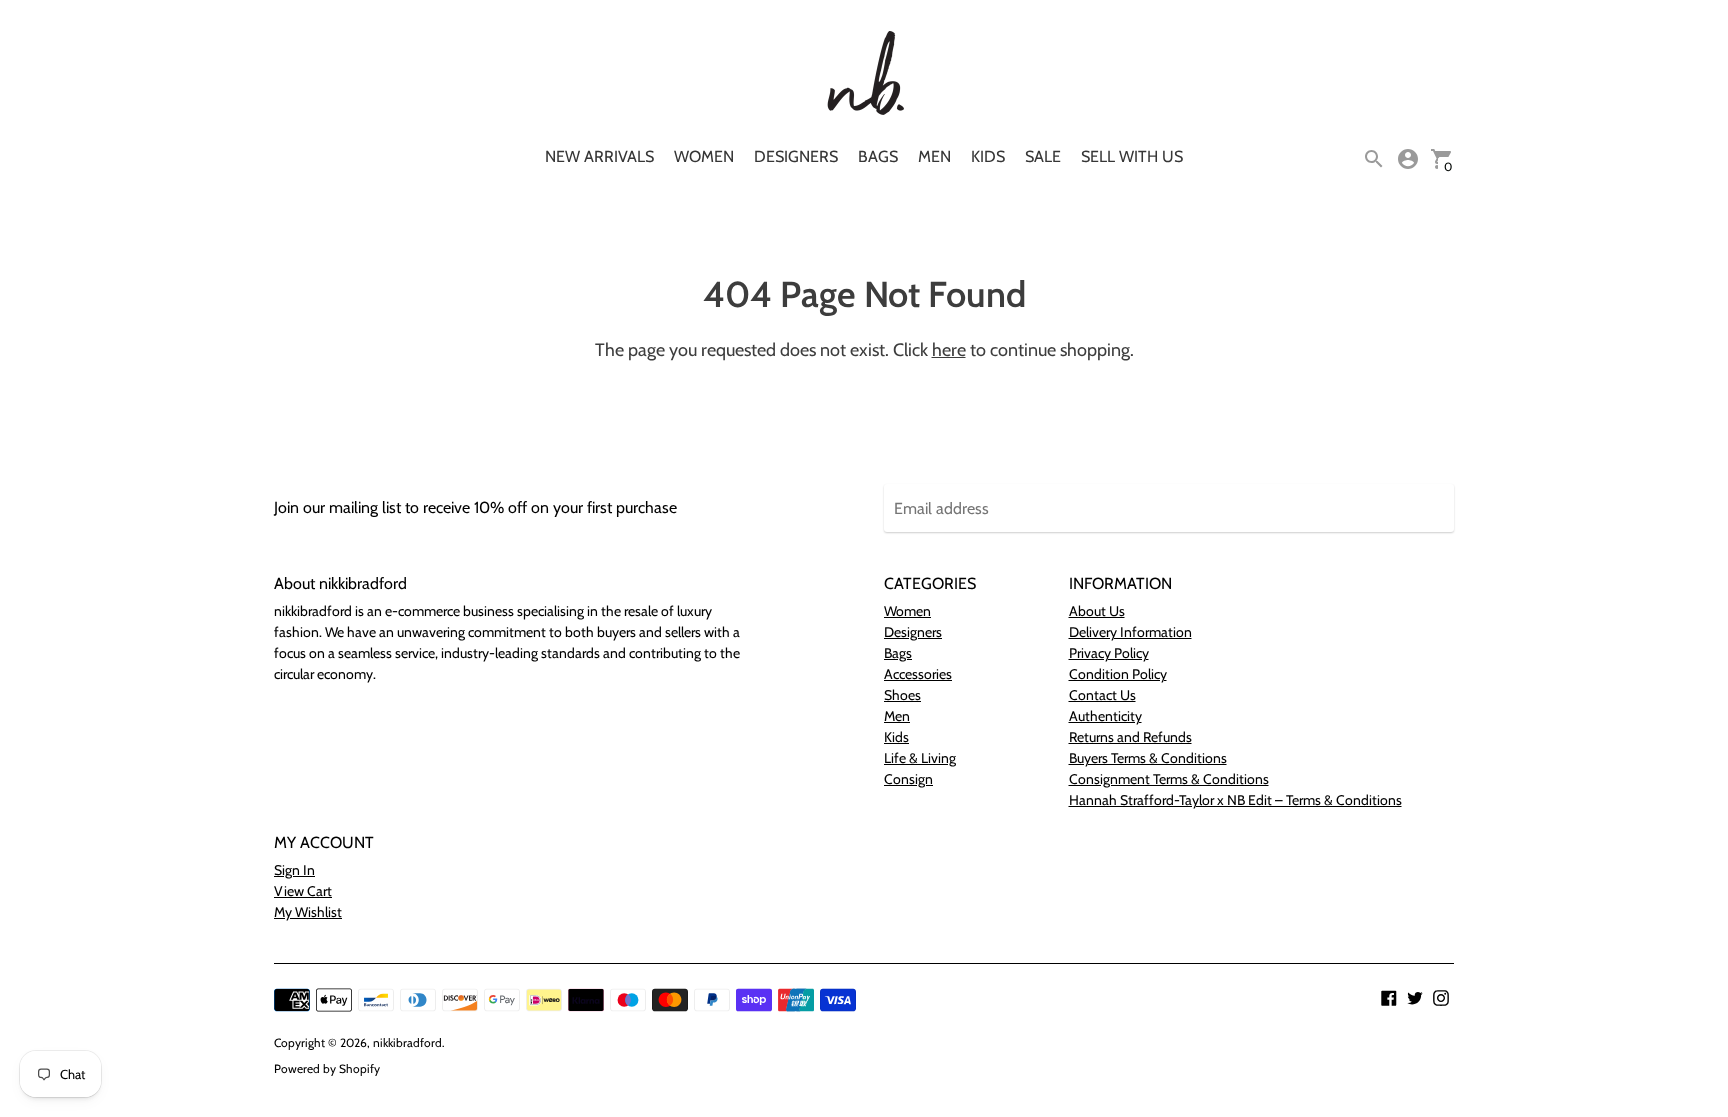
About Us (1097, 611)
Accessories (918, 674)
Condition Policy (1118, 674)
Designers (796, 156)
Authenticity (1105, 716)
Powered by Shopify (327, 1068)
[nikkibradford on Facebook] (1389, 996)
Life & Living (920, 758)
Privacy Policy (1109, 653)
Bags (878, 156)
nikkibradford (407, 1042)
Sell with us (1132, 156)
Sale (1043, 156)
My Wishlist (308, 912)
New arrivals (599, 156)
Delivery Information (1130, 632)
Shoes (902, 695)
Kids (988, 156)
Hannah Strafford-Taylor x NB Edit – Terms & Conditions (1235, 800)
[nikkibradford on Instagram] (1441, 996)
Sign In (294, 870)
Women (704, 156)
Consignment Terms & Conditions (1169, 779)
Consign (908, 779)
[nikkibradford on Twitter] (1415, 996)
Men (934, 156)
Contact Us (1102, 695)
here (949, 350)
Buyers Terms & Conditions (1148, 758)
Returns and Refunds (1130, 737)
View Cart (303, 891)
